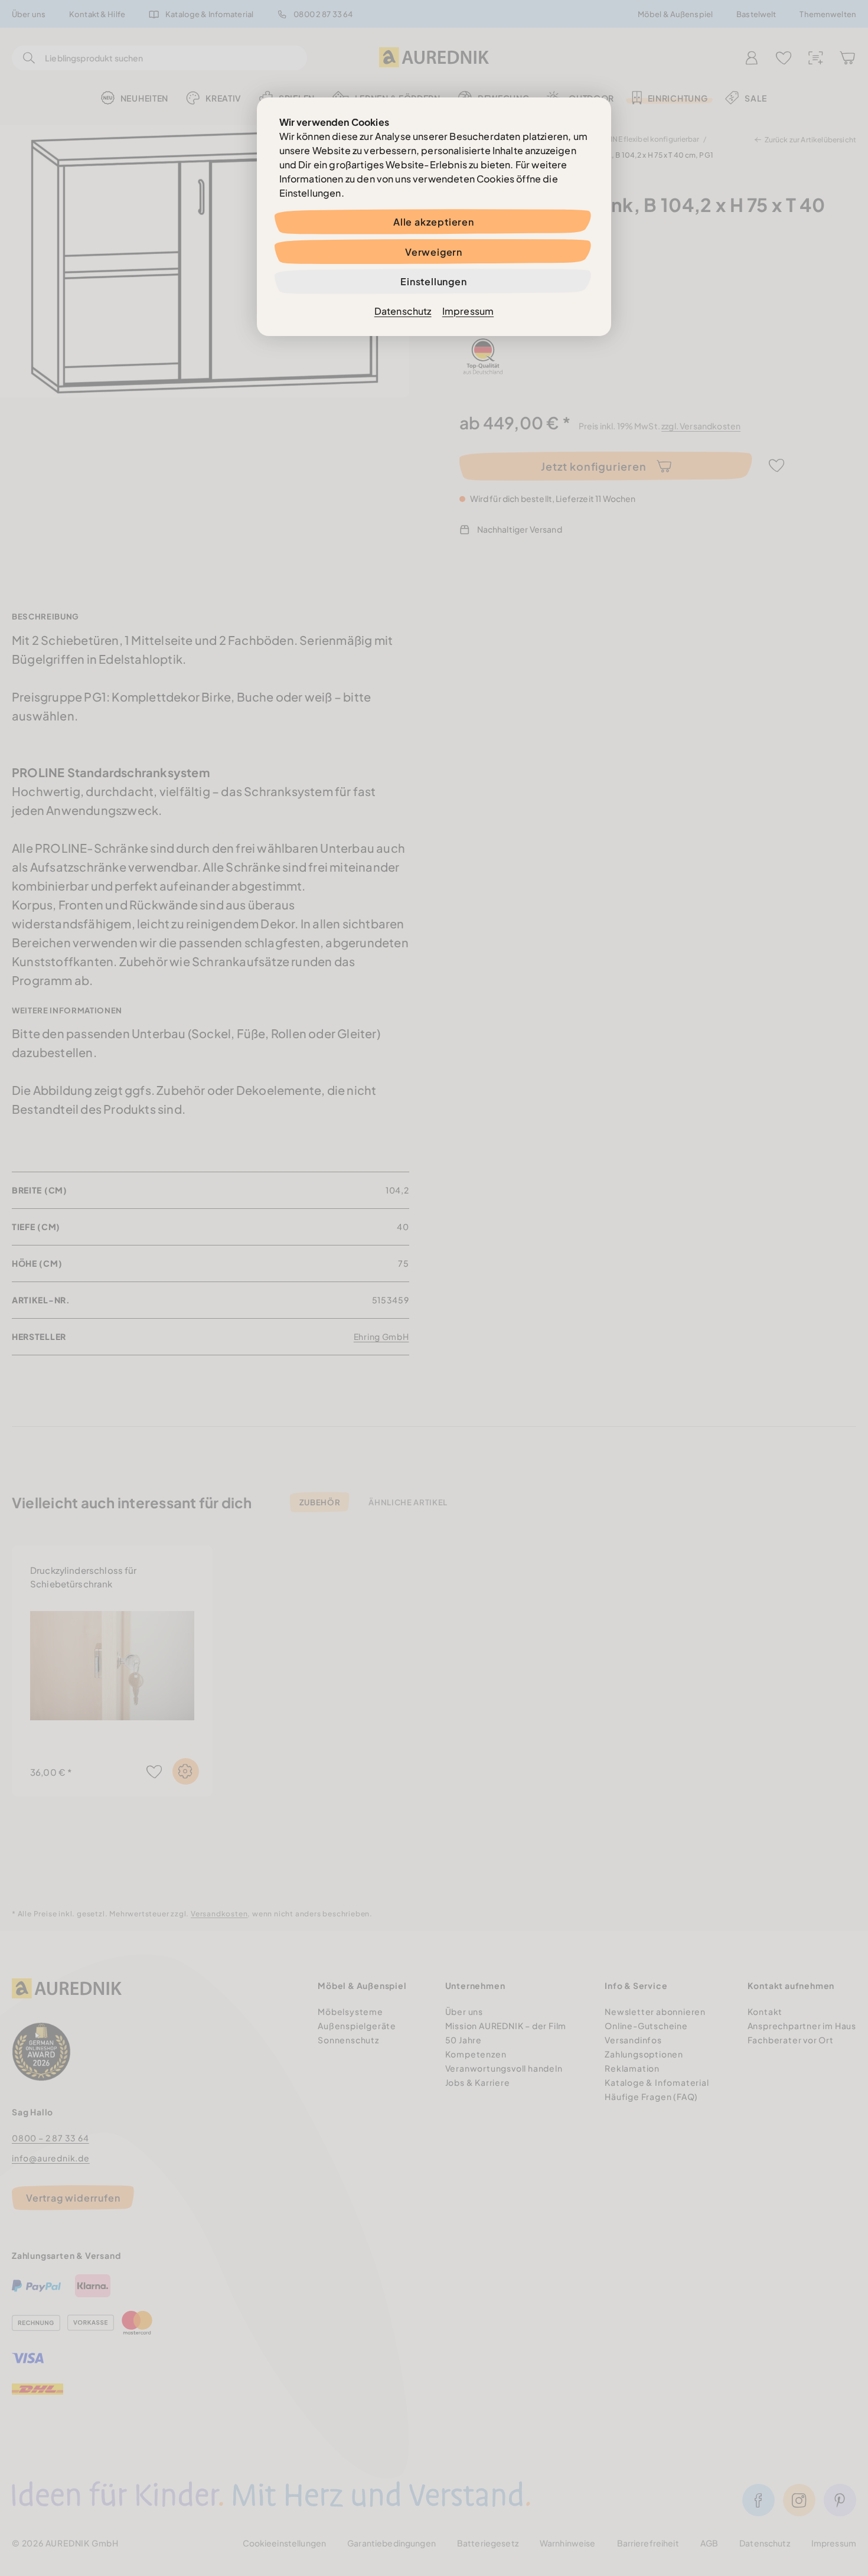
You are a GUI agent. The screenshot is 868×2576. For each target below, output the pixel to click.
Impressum (468, 311)
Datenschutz (403, 311)
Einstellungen (433, 281)
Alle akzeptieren (434, 222)
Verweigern (434, 252)
